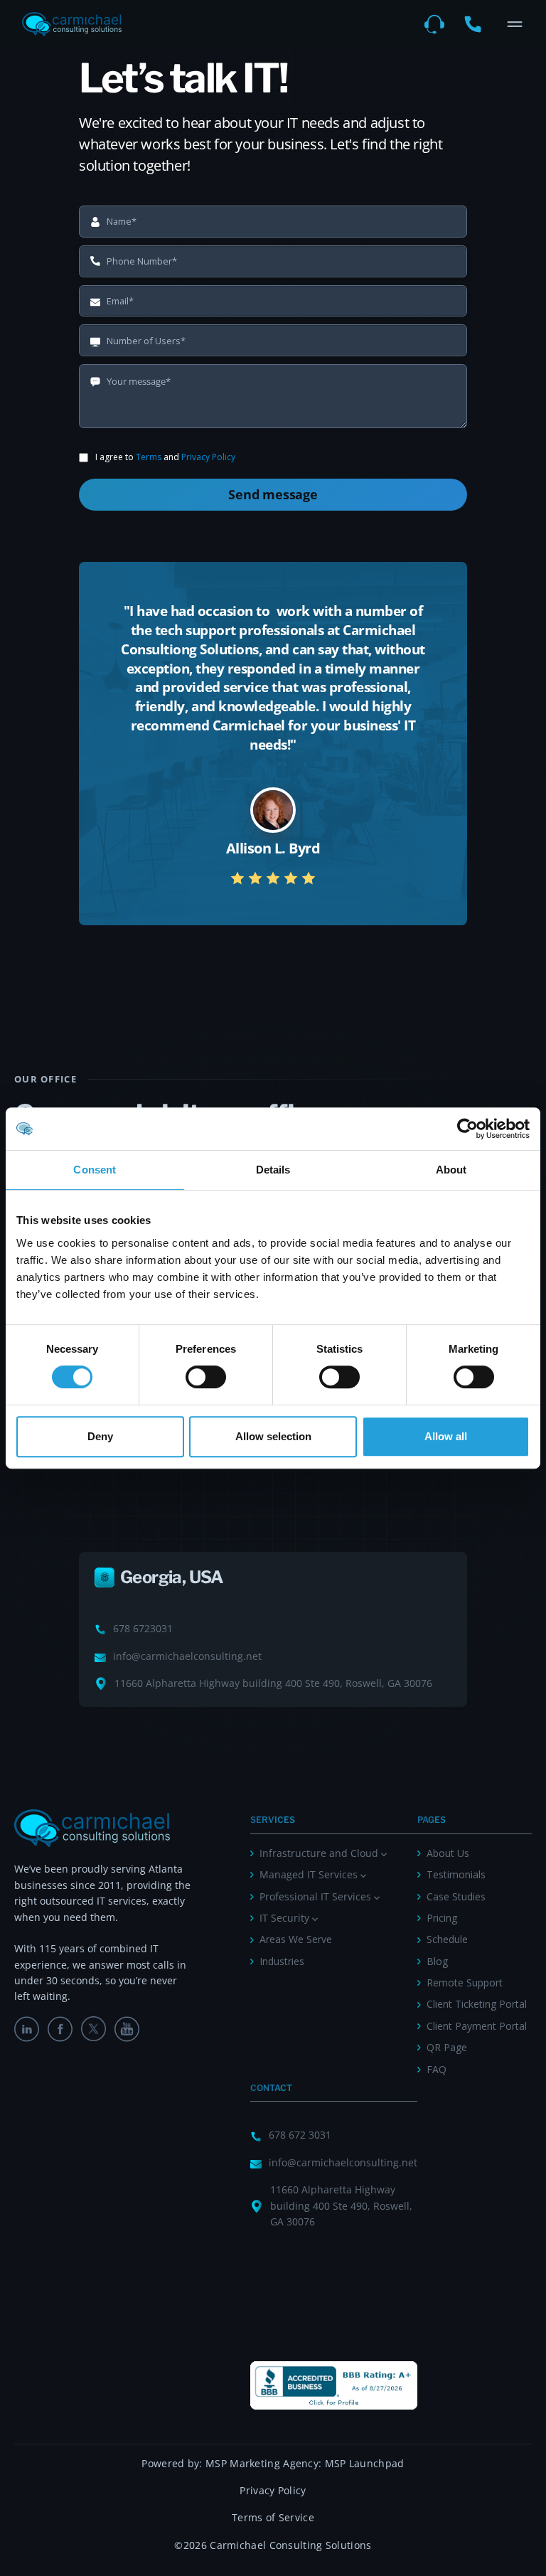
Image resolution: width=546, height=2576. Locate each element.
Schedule (447, 1939)
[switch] (206, 1377)
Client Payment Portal (477, 2026)
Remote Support (465, 1982)
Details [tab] (273, 1170)
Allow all (446, 1436)
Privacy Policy (208, 457)
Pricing (442, 1918)
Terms (149, 457)
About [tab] (451, 1170)
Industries (282, 1961)
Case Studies (456, 1896)
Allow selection (273, 1436)
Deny (100, 1436)
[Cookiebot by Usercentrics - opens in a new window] (467, 1129)
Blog (437, 1961)
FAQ (437, 2069)
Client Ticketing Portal (477, 2004)
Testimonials (456, 1874)
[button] (515, 24)
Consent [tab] (95, 1170)
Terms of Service (273, 2517)
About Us (448, 1853)
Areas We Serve (296, 1939)
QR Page (447, 2047)
